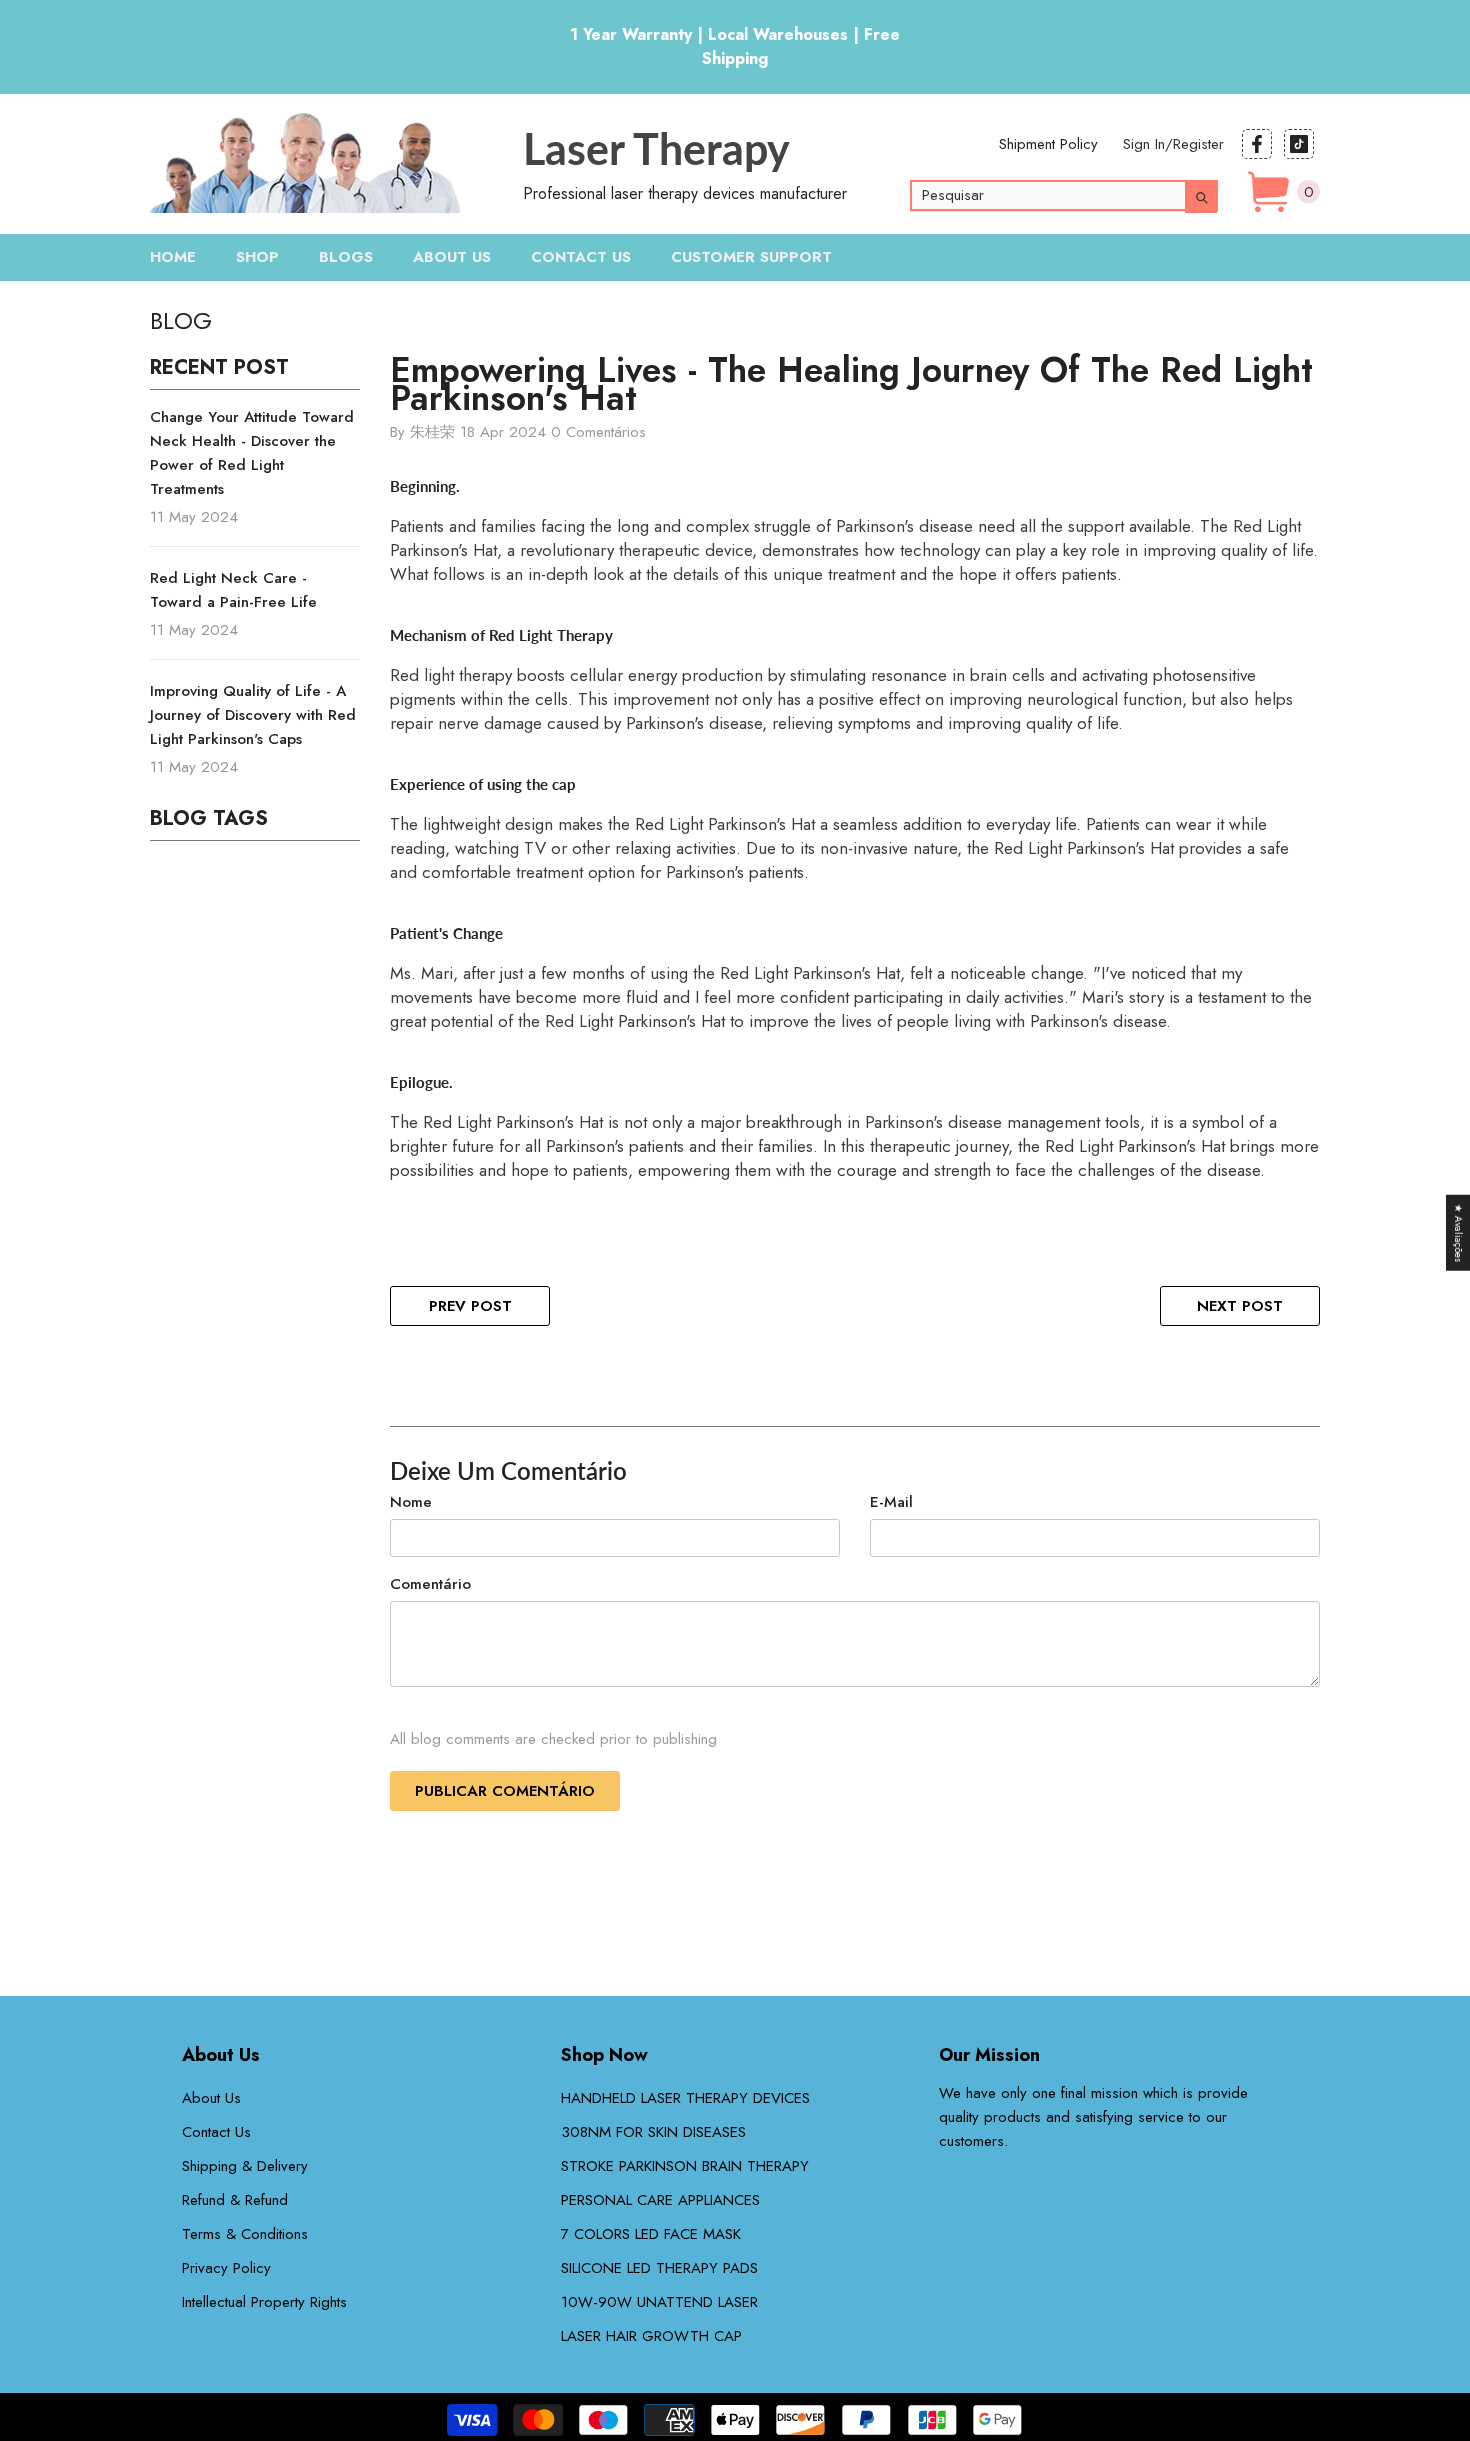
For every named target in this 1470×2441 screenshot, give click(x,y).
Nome (411, 1502)
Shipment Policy (1048, 144)
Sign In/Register (1173, 144)
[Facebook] (1257, 144)
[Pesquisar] (1079, 196)
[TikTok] (1299, 144)
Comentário (430, 1584)
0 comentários (598, 432)
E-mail (891, 1502)
